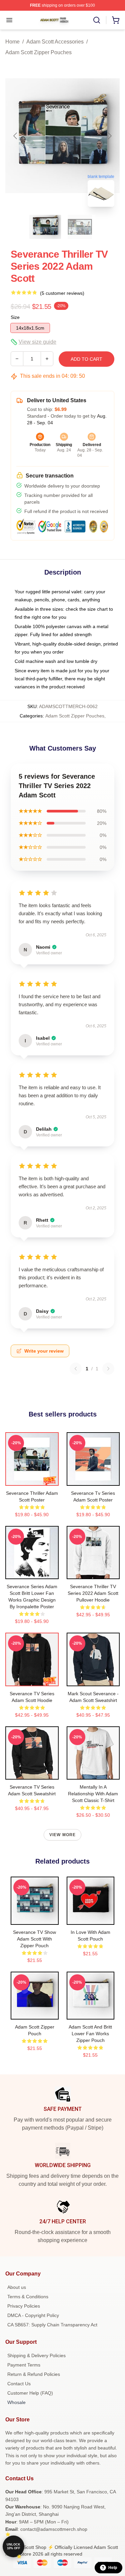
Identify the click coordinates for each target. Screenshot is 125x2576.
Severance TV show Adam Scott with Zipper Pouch (34, 1939)
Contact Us (19, 2384)
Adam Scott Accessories (55, 42)
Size (15, 317)
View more (63, 1835)
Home (12, 42)
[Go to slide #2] (80, 227)
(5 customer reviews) (62, 293)
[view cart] (116, 20)
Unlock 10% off (13, 2546)
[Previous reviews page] (76, 1369)
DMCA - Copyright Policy (33, 2315)
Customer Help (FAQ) (30, 2393)
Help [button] (113, 2568)
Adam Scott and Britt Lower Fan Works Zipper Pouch (90, 2034)
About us (17, 2287)
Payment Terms (24, 2365)
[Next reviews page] (108, 1369)
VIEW (32, 1479)
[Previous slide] (16, 136)
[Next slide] (109, 136)
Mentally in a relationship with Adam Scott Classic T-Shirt (93, 1794)
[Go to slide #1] (45, 227)
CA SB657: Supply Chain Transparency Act (52, 2325)
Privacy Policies (24, 2306)
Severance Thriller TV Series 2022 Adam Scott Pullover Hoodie (93, 1593)
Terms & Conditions (28, 2297)
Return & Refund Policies (34, 2374)
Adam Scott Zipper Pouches (38, 52)
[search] (97, 20)
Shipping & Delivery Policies (36, 2355)
